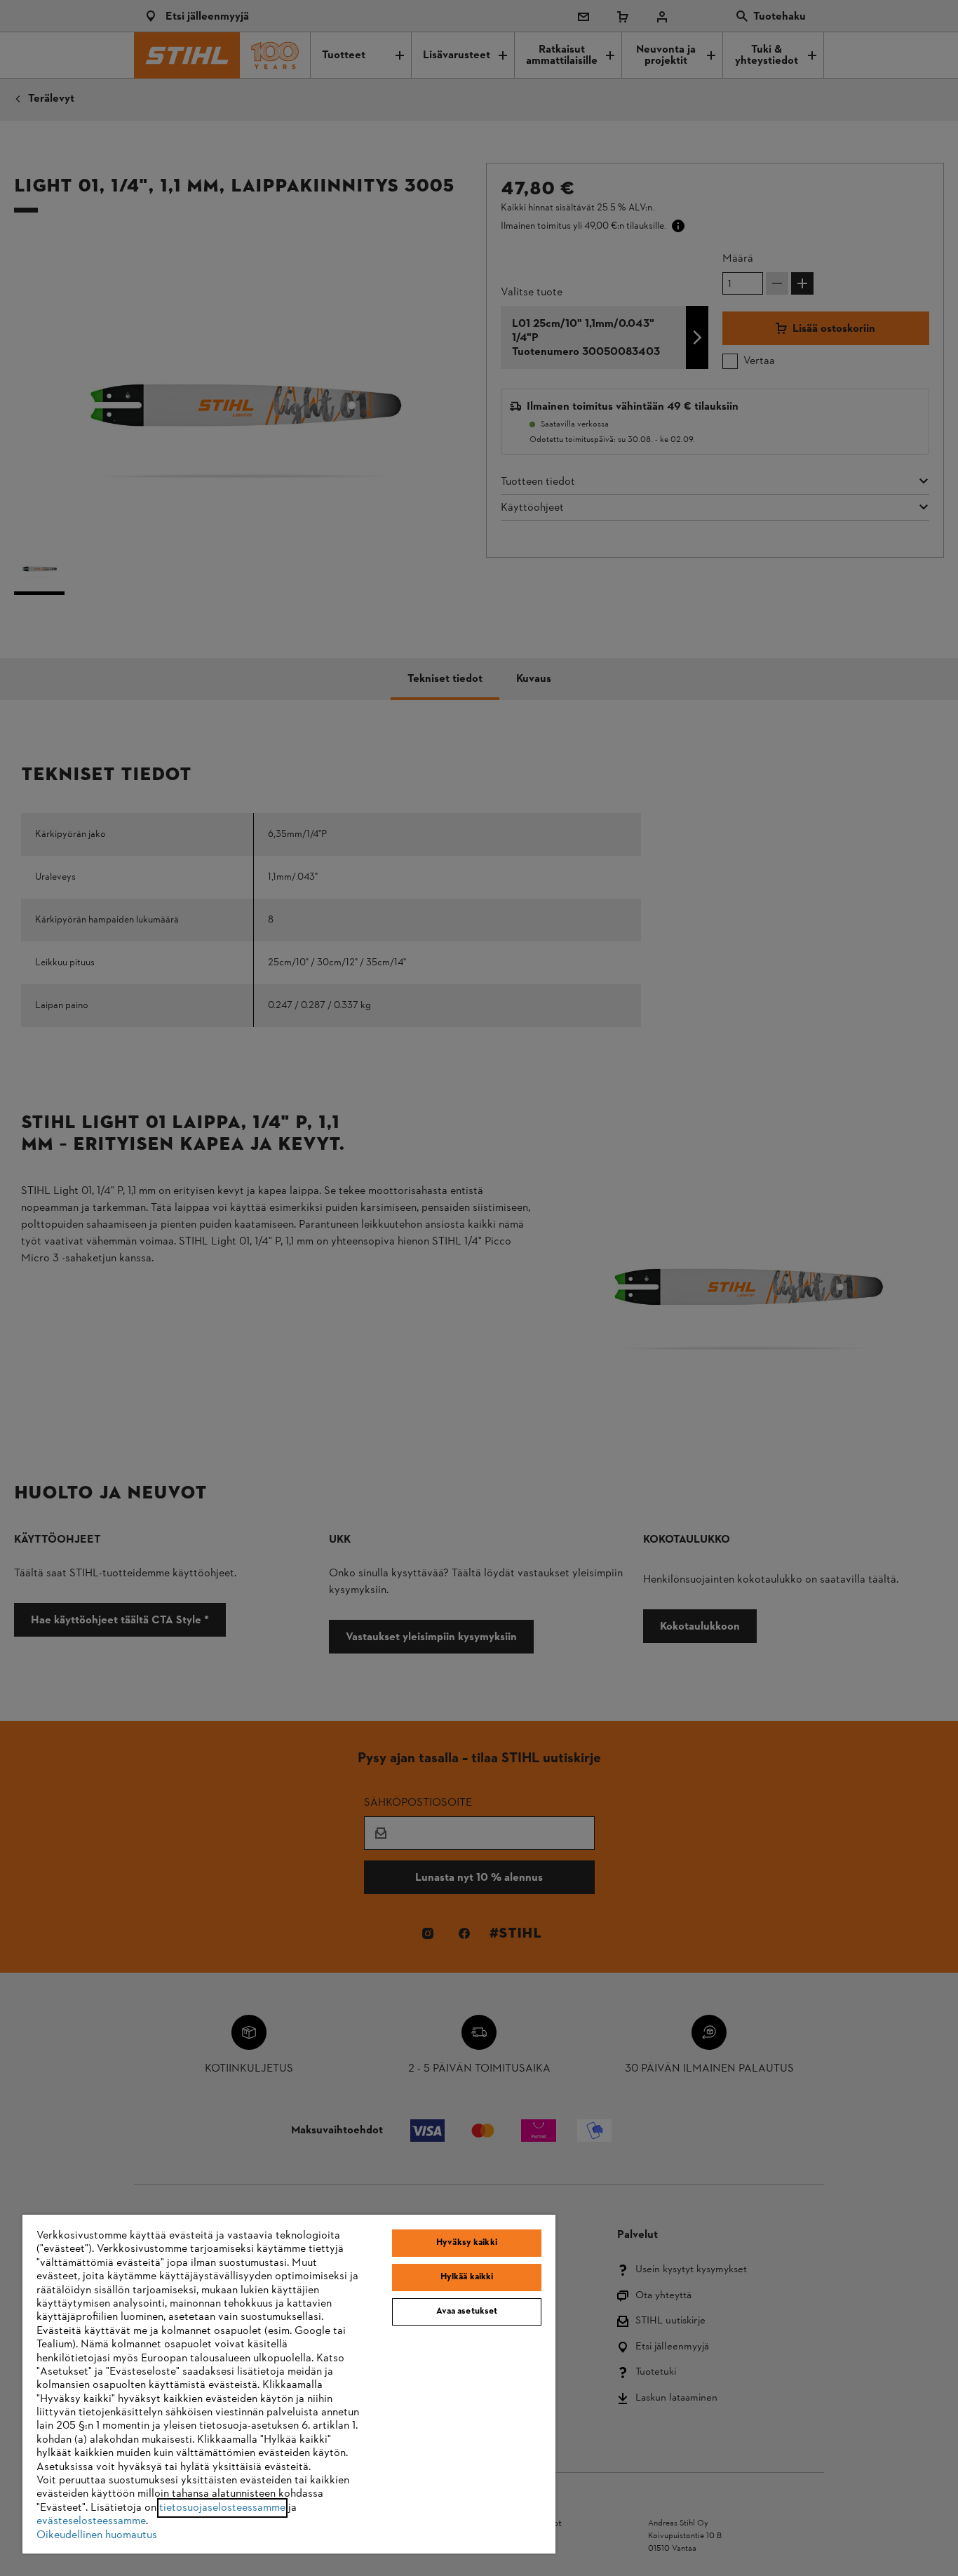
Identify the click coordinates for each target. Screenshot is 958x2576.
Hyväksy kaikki (467, 2243)
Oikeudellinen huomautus (97, 2535)
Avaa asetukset (467, 2312)
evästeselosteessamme (91, 2521)
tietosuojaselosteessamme (222, 2508)
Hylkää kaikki (467, 2277)
